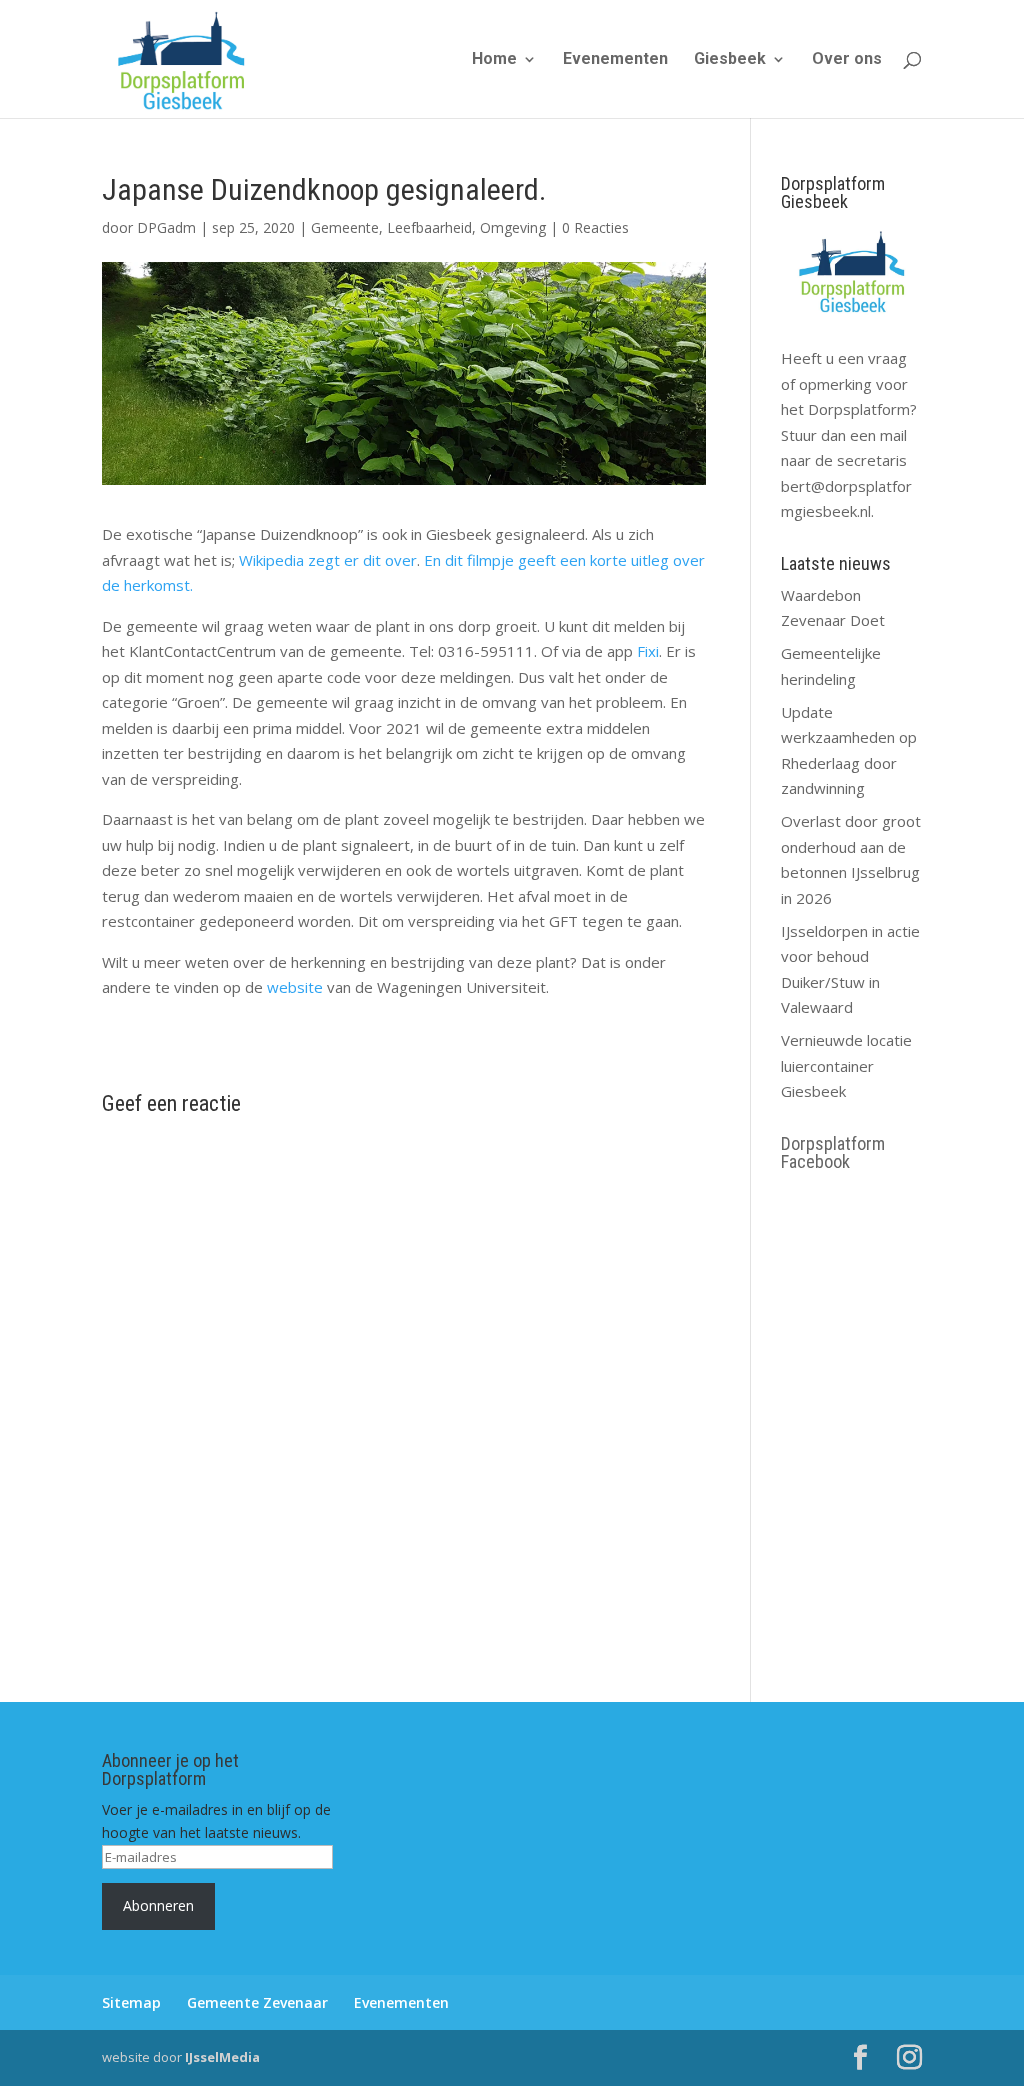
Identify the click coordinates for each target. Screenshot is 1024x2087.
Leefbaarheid (429, 227)
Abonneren (158, 1905)
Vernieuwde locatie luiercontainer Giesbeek (846, 1065)
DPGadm (166, 227)
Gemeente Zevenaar (257, 2002)
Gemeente (345, 227)
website (297, 987)
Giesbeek (730, 60)
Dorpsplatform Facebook (833, 1152)
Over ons (847, 60)
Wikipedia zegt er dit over (328, 560)
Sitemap (131, 2002)
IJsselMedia (222, 2057)
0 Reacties (595, 227)
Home (494, 60)
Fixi (648, 651)
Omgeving (513, 227)
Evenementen (615, 60)
